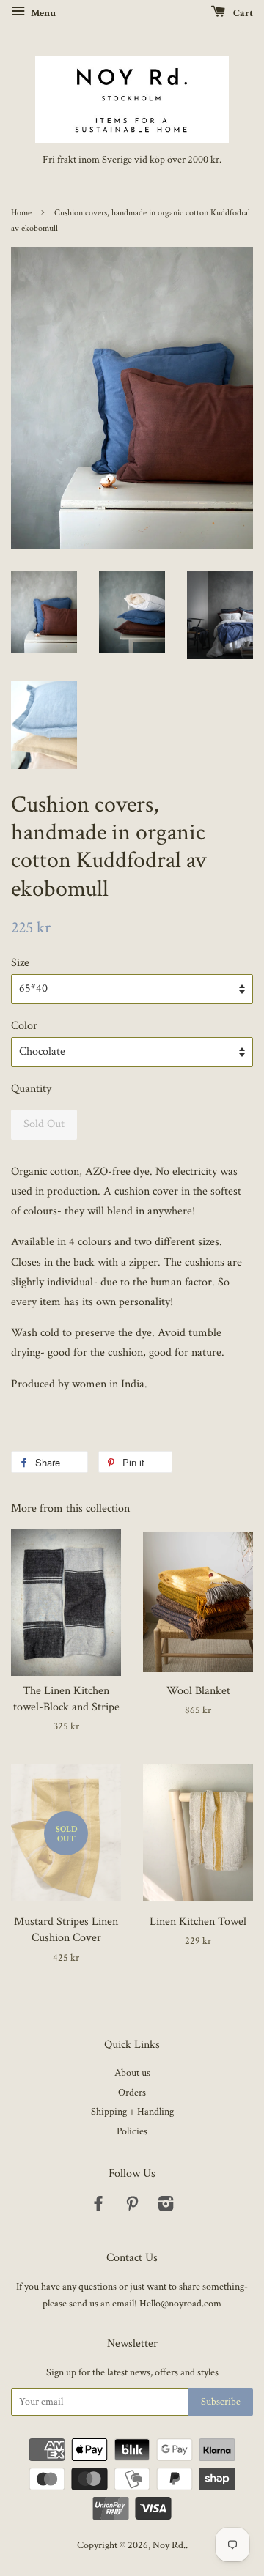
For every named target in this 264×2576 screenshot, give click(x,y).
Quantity (31, 1089)
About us (132, 2073)
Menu (42, 13)
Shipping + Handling (132, 2112)
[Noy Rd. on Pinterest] (132, 2207)
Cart (242, 13)
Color (24, 1026)
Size (20, 963)
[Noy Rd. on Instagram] (166, 2207)
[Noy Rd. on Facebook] (98, 2207)
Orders (132, 2093)
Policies (132, 2131)
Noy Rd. (169, 2545)
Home (21, 213)
